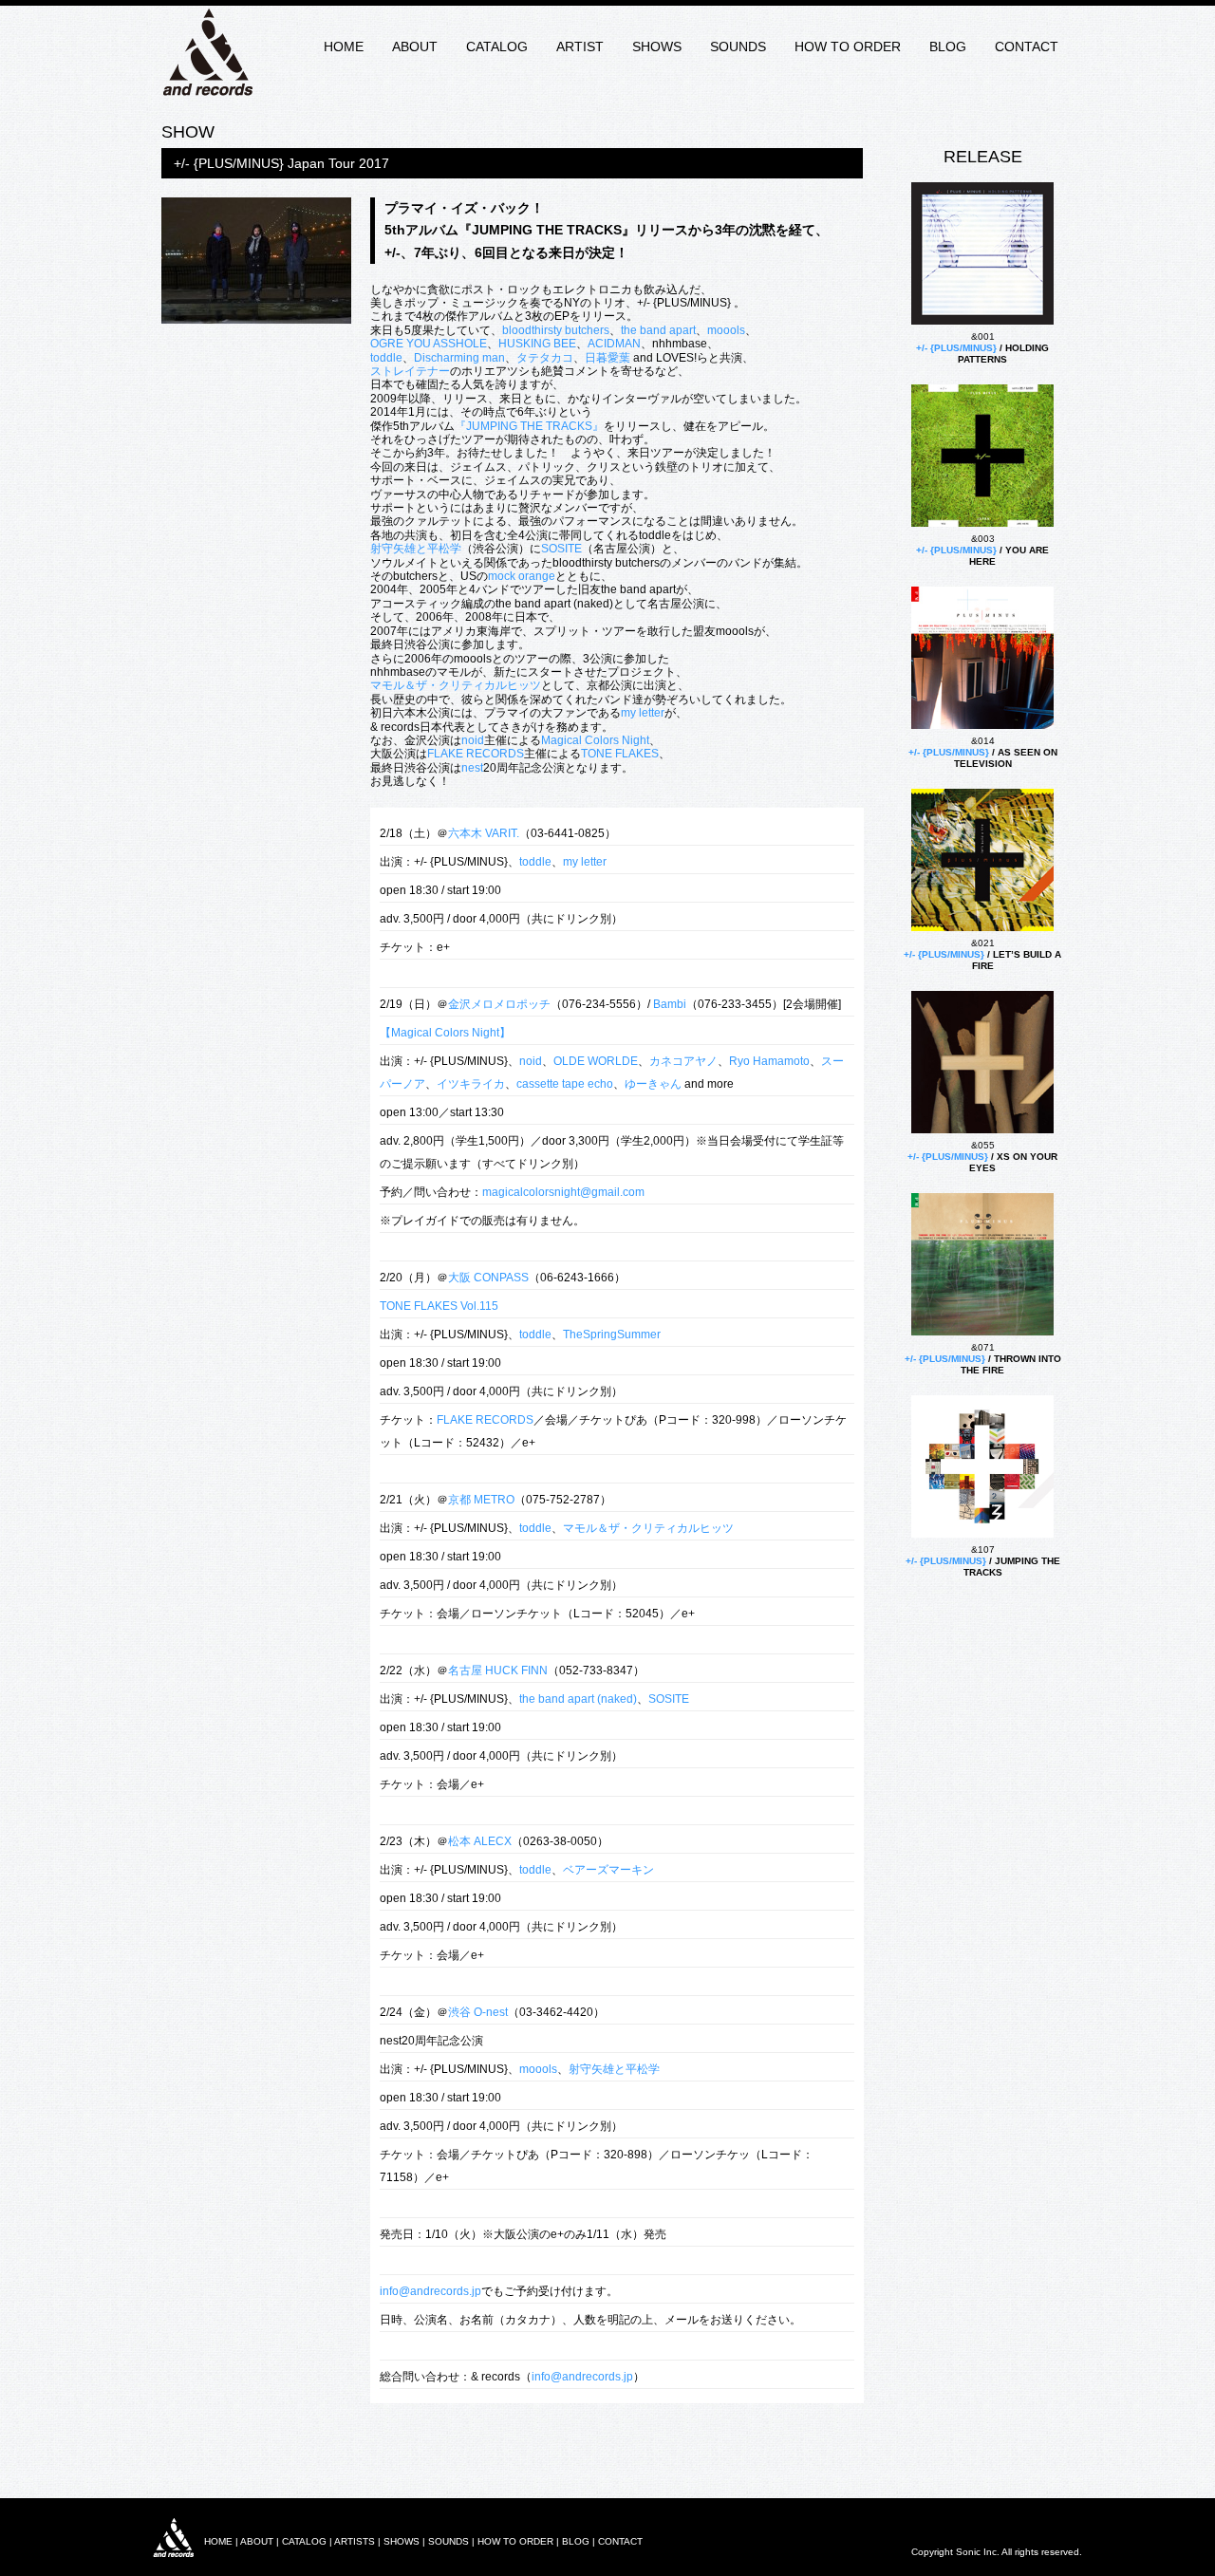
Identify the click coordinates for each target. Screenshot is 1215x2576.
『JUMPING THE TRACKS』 (529, 426)
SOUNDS (738, 47)
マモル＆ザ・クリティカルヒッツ (456, 685)
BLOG (948, 47)
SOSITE (561, 549)
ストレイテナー (410, 371)
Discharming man (459, 358)
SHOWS (657, 47)
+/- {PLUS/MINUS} (956, 348)
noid (473, 740)
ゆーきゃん (653, 1084)
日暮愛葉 (607, 358)
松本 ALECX (480, 1841)
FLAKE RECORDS (476, 754)
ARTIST (580, 47)
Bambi (670, 1004)
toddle (386, 358)
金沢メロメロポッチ (499, 1004)
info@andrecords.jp (430, 2291)
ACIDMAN (614, 344)
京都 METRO (481, 1500)
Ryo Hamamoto (769, 1061)
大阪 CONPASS (488, 1278)
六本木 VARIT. (484, 833)
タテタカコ (545, 358)
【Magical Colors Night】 (445, 1033)
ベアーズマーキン (608, 1870)
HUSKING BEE (537, 344)
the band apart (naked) (578, 1699)
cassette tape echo (565, 1084)
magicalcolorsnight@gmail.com (563, 1192)
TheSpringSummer (612, 1335)
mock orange (522, 576)
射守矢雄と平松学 (416, 549)
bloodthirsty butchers (556, 330)
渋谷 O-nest (478, 2012)
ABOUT (415, 47)
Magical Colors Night (595, 740)
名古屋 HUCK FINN (498, 1671)
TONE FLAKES (620, 754)
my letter (643, 713)
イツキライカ (471, 1084)
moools (726, 330)
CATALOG (497, 47)
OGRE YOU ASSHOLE (429, 344)
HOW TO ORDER (848, 47)
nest (472, 768)
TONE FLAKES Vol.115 (439, 1306)
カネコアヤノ (683, 1061)
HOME (344, 47)
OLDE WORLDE (596, 1061)
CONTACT (1027, 47)
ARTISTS (355, 2541)
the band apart (658, 330)
